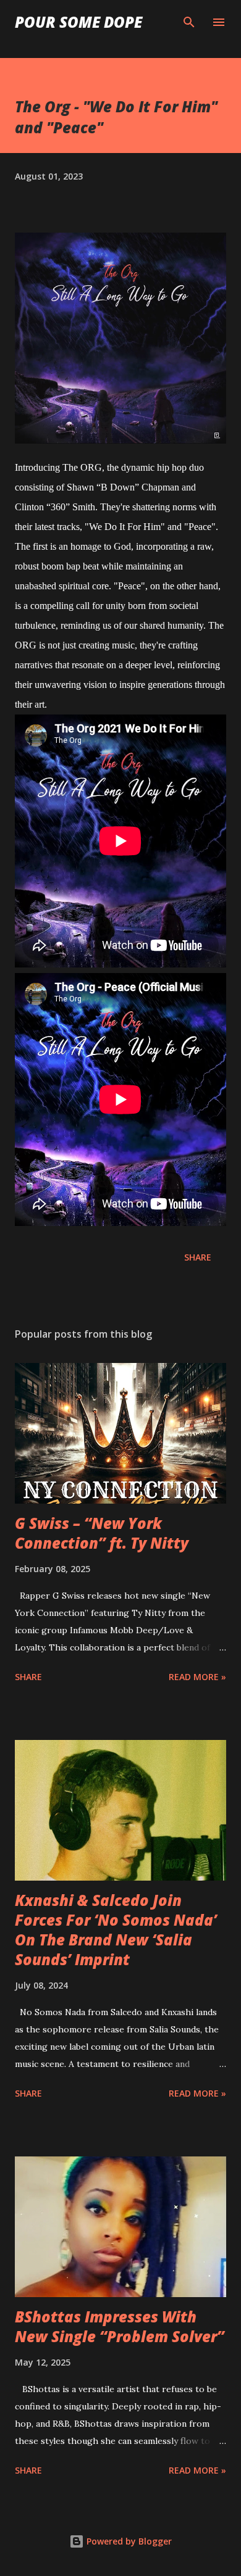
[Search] (189, 22)
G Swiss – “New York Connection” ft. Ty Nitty (102, 1533)
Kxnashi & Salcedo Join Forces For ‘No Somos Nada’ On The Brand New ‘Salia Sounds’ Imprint (116, 1930)
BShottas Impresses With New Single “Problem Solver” (120, 2326)
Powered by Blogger (128, 2541)
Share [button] (198, 1257)
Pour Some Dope (78, 22)
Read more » (197, 1677)
